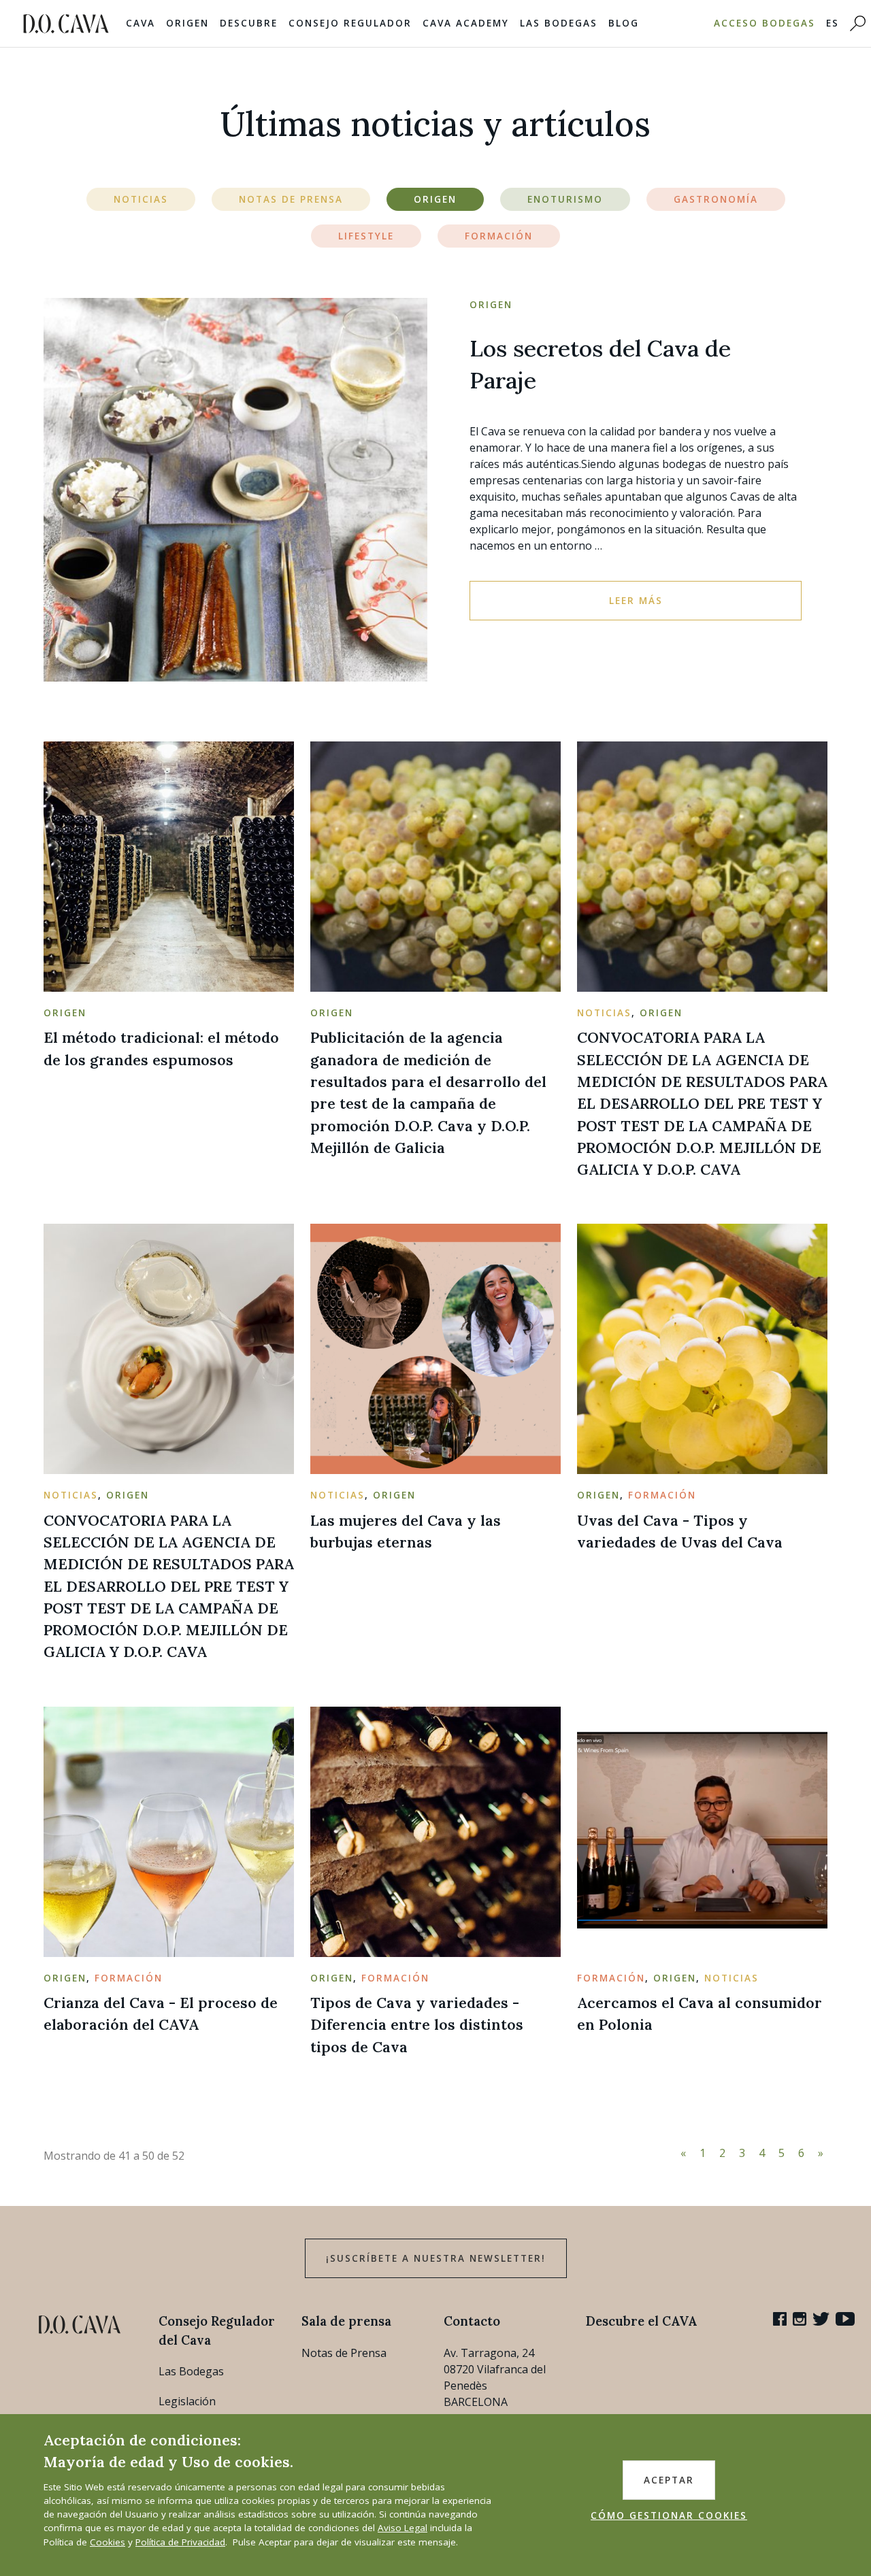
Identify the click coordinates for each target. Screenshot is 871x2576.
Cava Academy (466, 23)
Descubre (249, 23)
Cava (141, 23)
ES (833, 23)
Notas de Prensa (344, 2353)
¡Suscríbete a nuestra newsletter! (436, 2258)
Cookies (108, 2542)
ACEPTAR (669, 2480)
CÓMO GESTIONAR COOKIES (669, 2515)
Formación (499, 236)
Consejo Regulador (350, 23)
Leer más (636, 601)
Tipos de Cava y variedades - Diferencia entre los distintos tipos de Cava (417, 2025)
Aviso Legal (402, 2528)
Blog (624, 23)
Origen (187, 23)
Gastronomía (716, 199)
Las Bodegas (559, 23)
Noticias (141, 199)
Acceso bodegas (765, 23)
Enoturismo (565, 199)
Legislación (187, 2401)
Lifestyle (366, 236)
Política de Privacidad (180, 2542)
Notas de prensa (291, 199)
